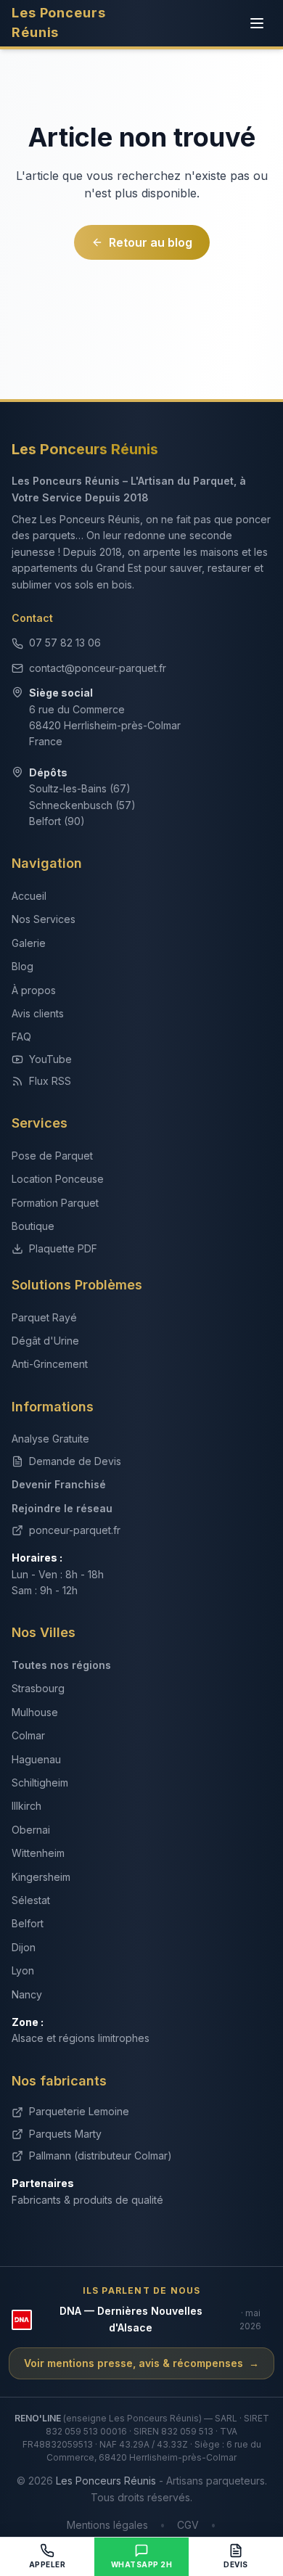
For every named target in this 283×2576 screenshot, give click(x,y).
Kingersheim (41, 1877)
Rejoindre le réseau (62, 1508)
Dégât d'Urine (45, 1341)
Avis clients (38, 1013)
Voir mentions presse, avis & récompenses (141, 2363)
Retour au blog (151, 242)
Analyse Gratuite (50, 1439)
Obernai (31, 1830)
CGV (188, 2525)
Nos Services (44, 919)
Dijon (24, 1947)
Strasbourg (38, 1688)
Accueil (29, 896)
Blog (22, 966)
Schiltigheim (40, 1783)
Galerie (29, 943)
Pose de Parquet (52, 1156)
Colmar (28, 1735)
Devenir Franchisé (59, 1484)
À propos (34, 990)
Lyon (23, 1970)
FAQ (21, 1037)
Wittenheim (38, 1853)
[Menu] (257, 23)
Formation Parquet (55, 1203)
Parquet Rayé (44, 1317)
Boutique (33, 1226)
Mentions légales (107, 2525)
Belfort (28, 1923)
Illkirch (26, 1806)
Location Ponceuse (58, 1179)
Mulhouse (35, 1712)
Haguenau (36, 1759)
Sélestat (31, 1900)
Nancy (27, 1994)
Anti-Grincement (50, 1364)
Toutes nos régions (61, 1665)
